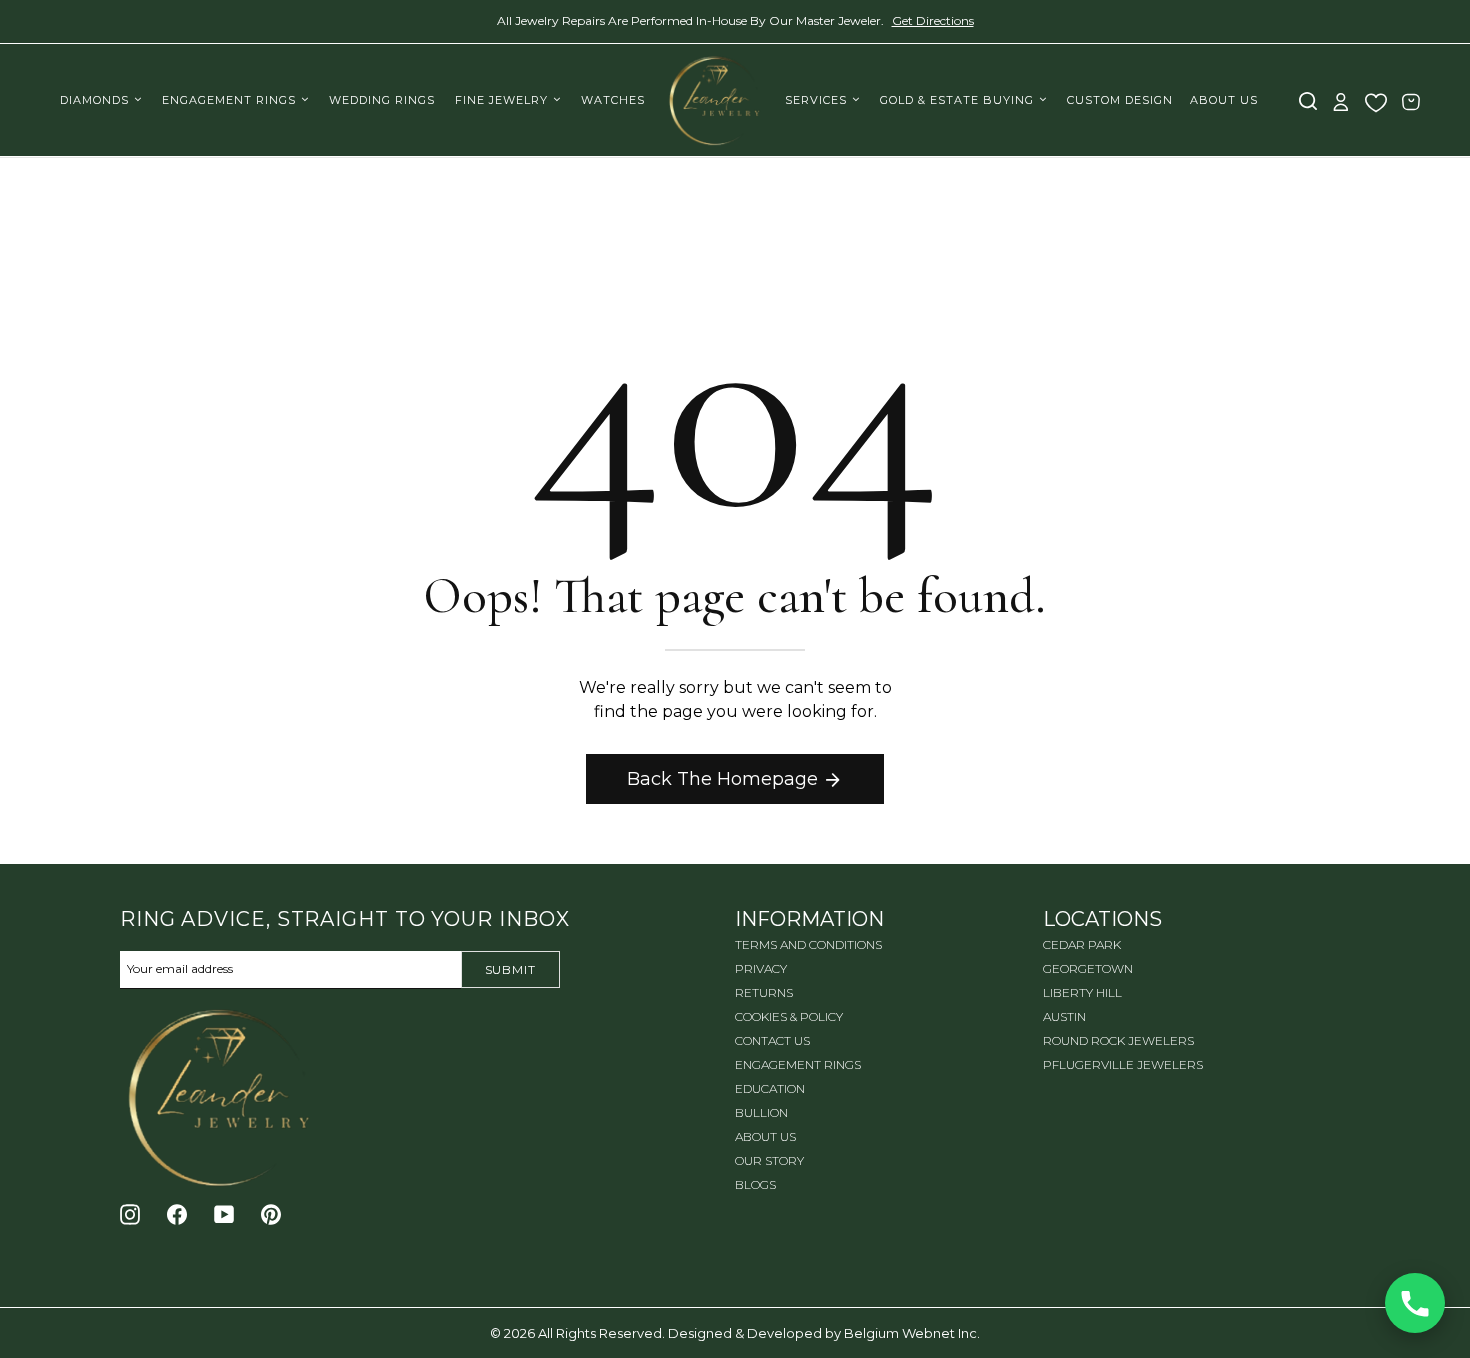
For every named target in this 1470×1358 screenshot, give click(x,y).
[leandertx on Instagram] (130, 1214)
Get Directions (933, 20)
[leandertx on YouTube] (224, 1214)
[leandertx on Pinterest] (271, 1214)
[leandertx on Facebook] (177, 1214)
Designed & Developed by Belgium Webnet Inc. (822, 1333)
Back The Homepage (722, 779)
